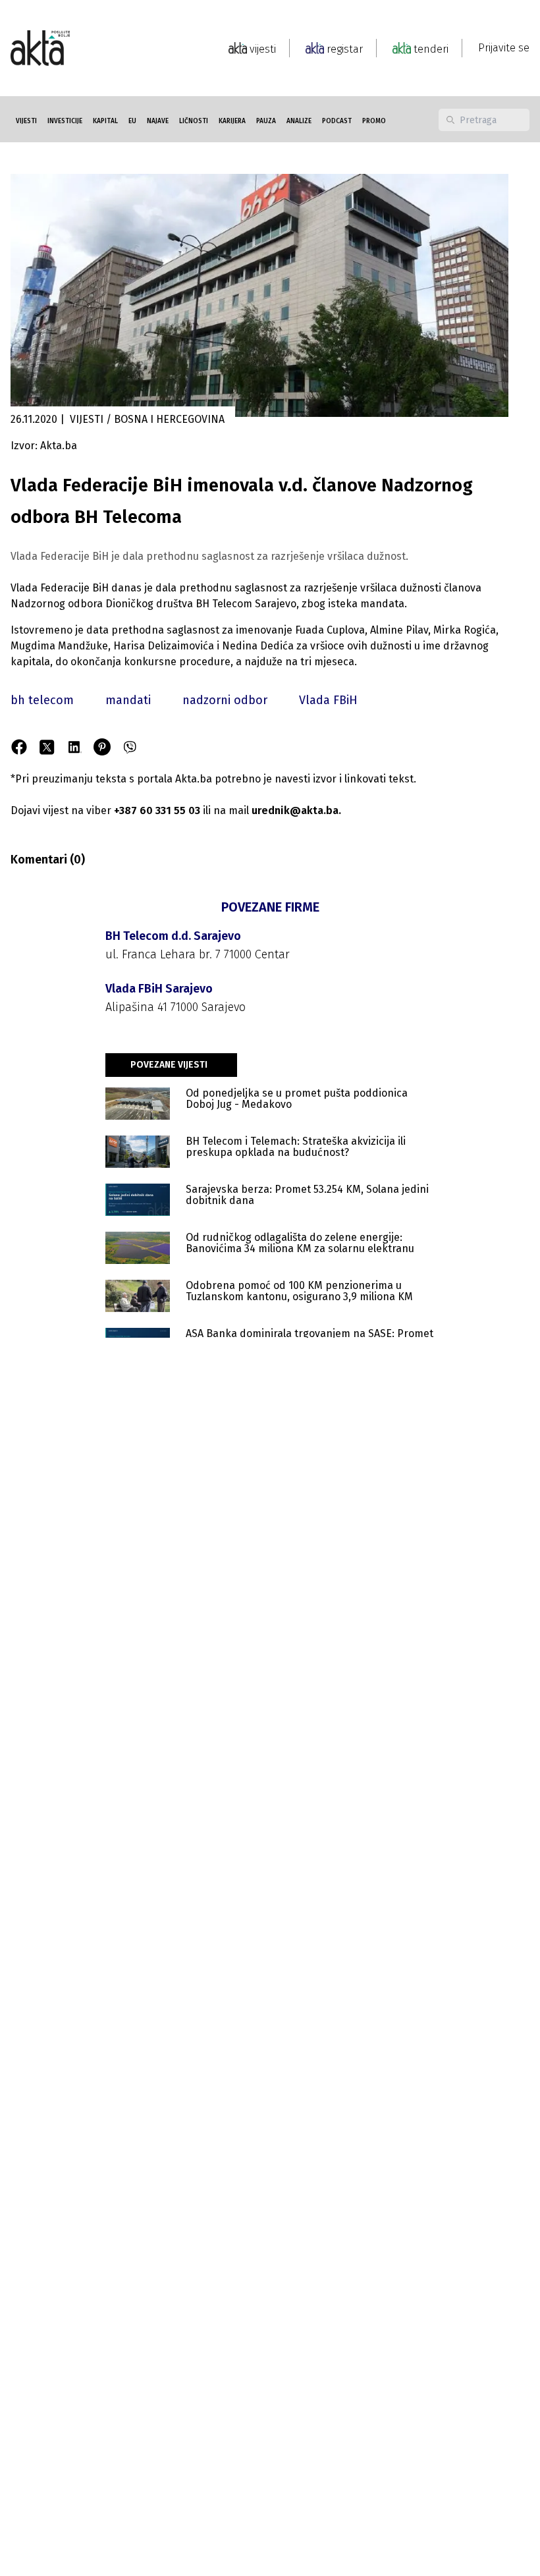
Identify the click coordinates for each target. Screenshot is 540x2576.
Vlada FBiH (328, 700)
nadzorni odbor (225, 700)
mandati (128, 700)
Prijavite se (504, 48)
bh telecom (42, 700)
